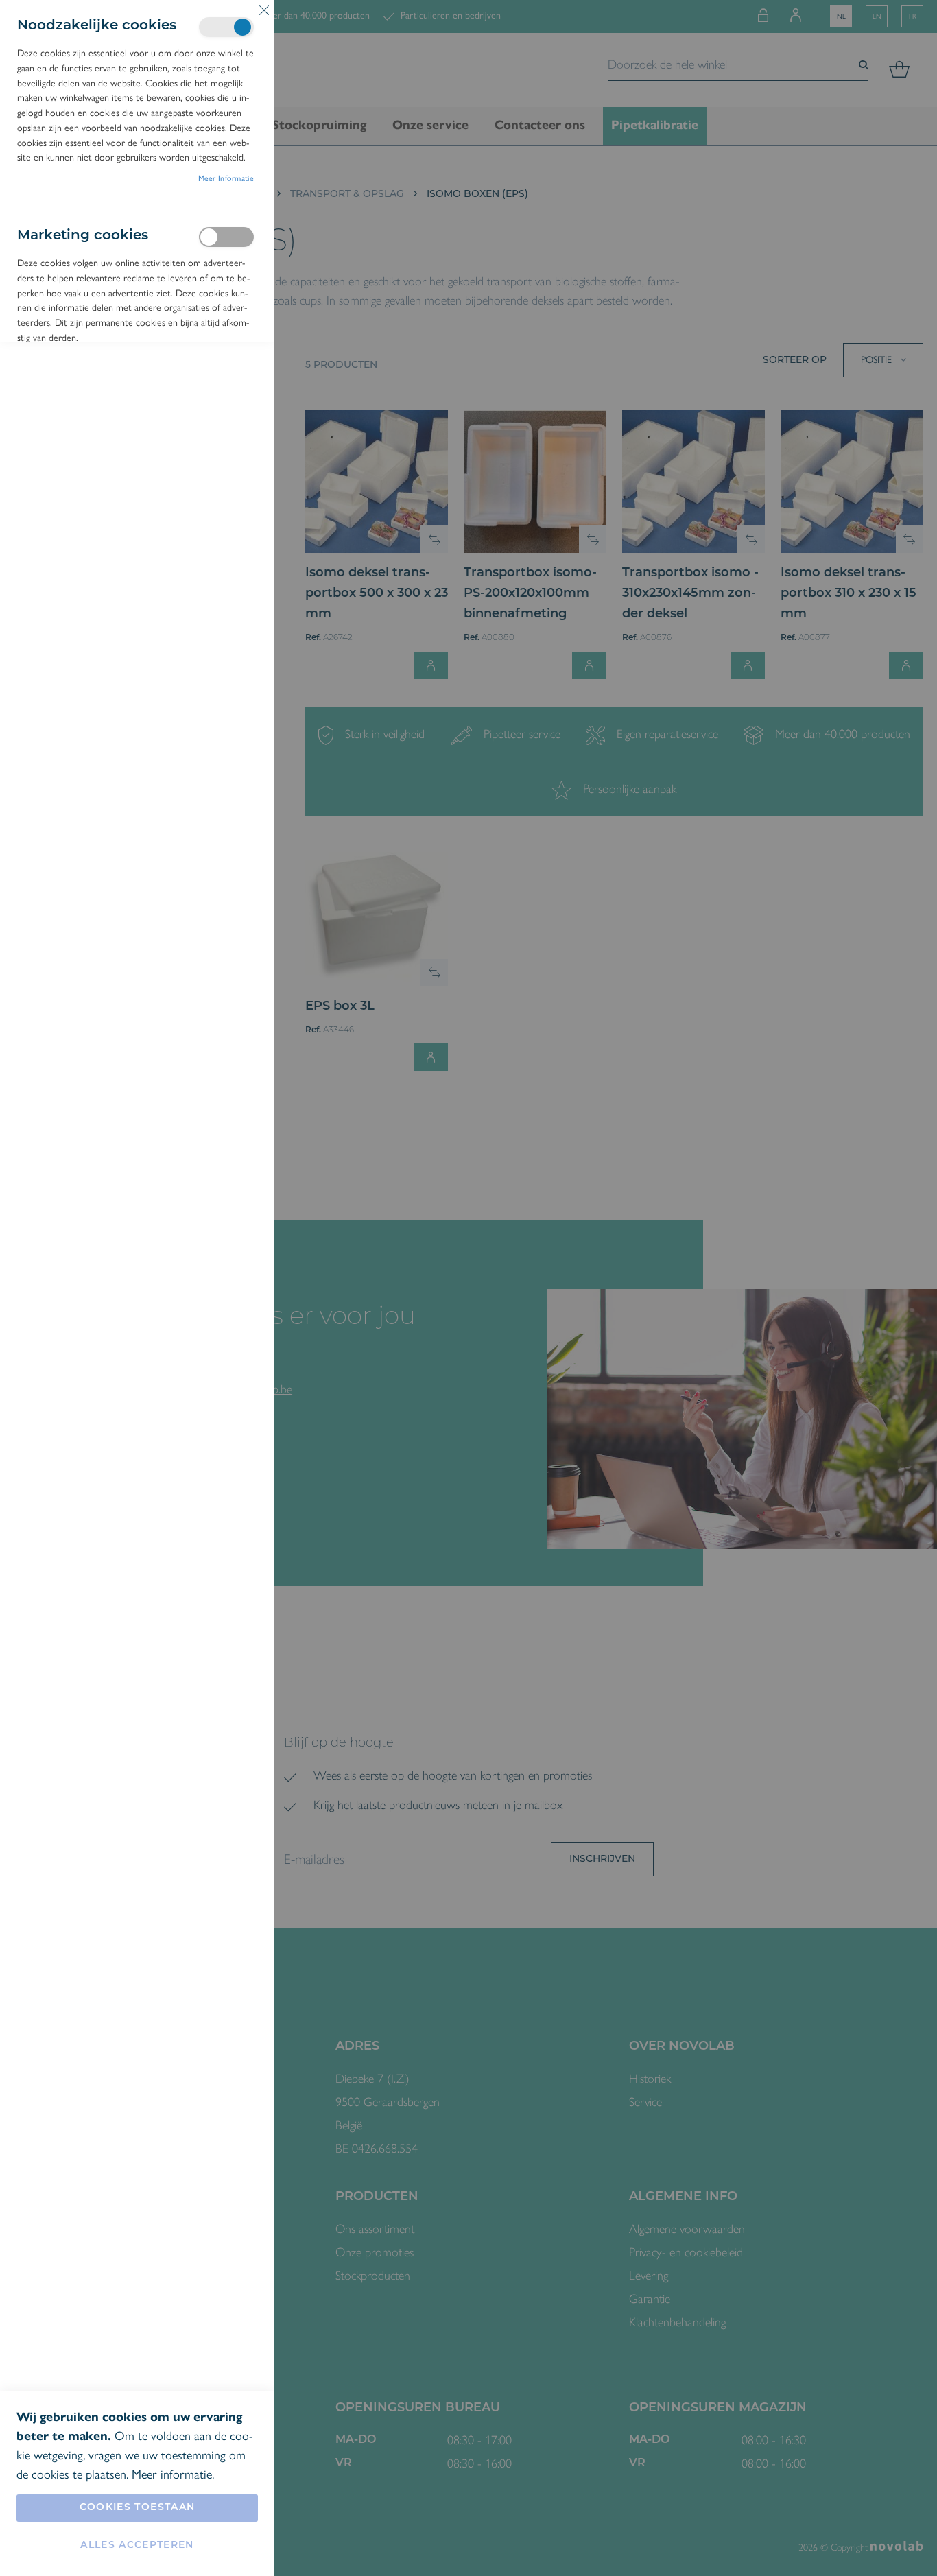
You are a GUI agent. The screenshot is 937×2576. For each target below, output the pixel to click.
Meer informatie (226, 178)
